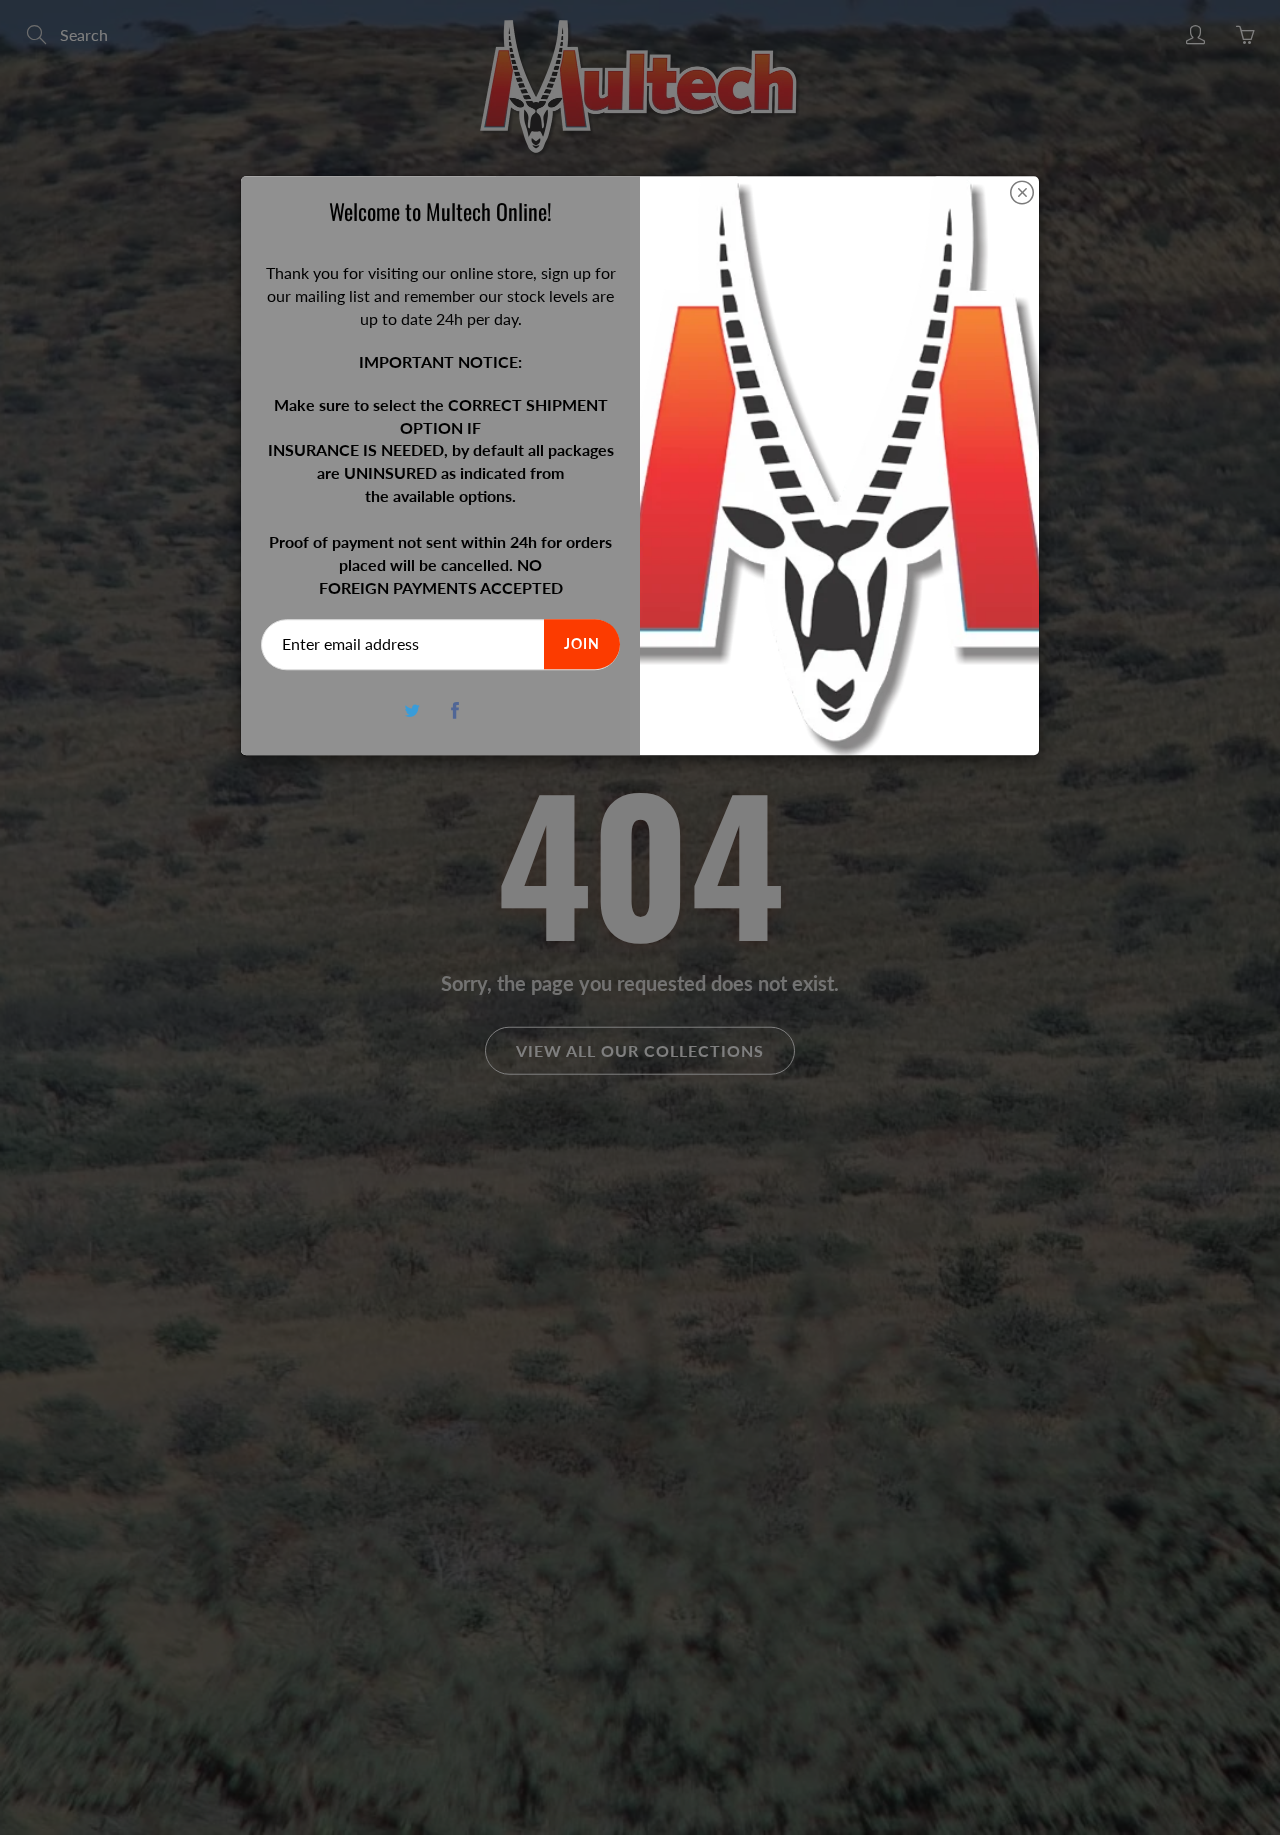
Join (582, 644)
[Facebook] (455, 710)
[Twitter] (412, 710)
